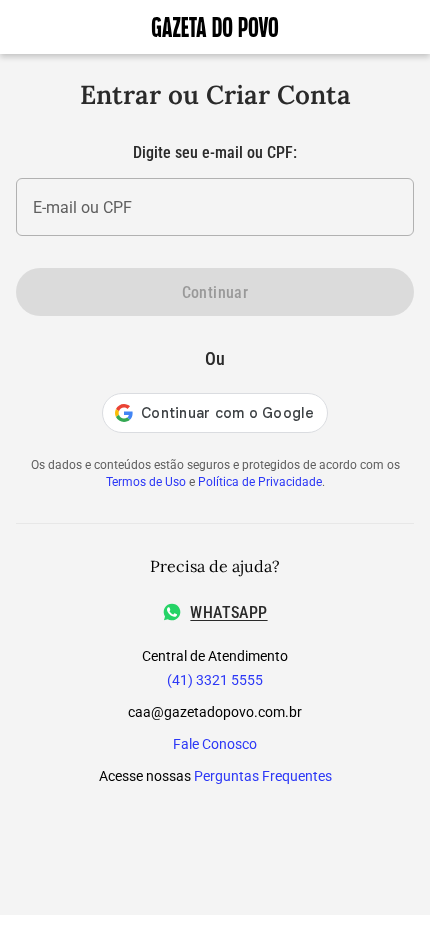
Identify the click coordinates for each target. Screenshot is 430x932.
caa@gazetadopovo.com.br (215, 712)
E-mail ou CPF (82, 207)
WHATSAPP (228, 612)
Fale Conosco (215, 744)
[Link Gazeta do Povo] (215, 27)
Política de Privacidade (260, 482)
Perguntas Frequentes (263, 776)
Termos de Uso (146, 482)
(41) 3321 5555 (215, 680)
